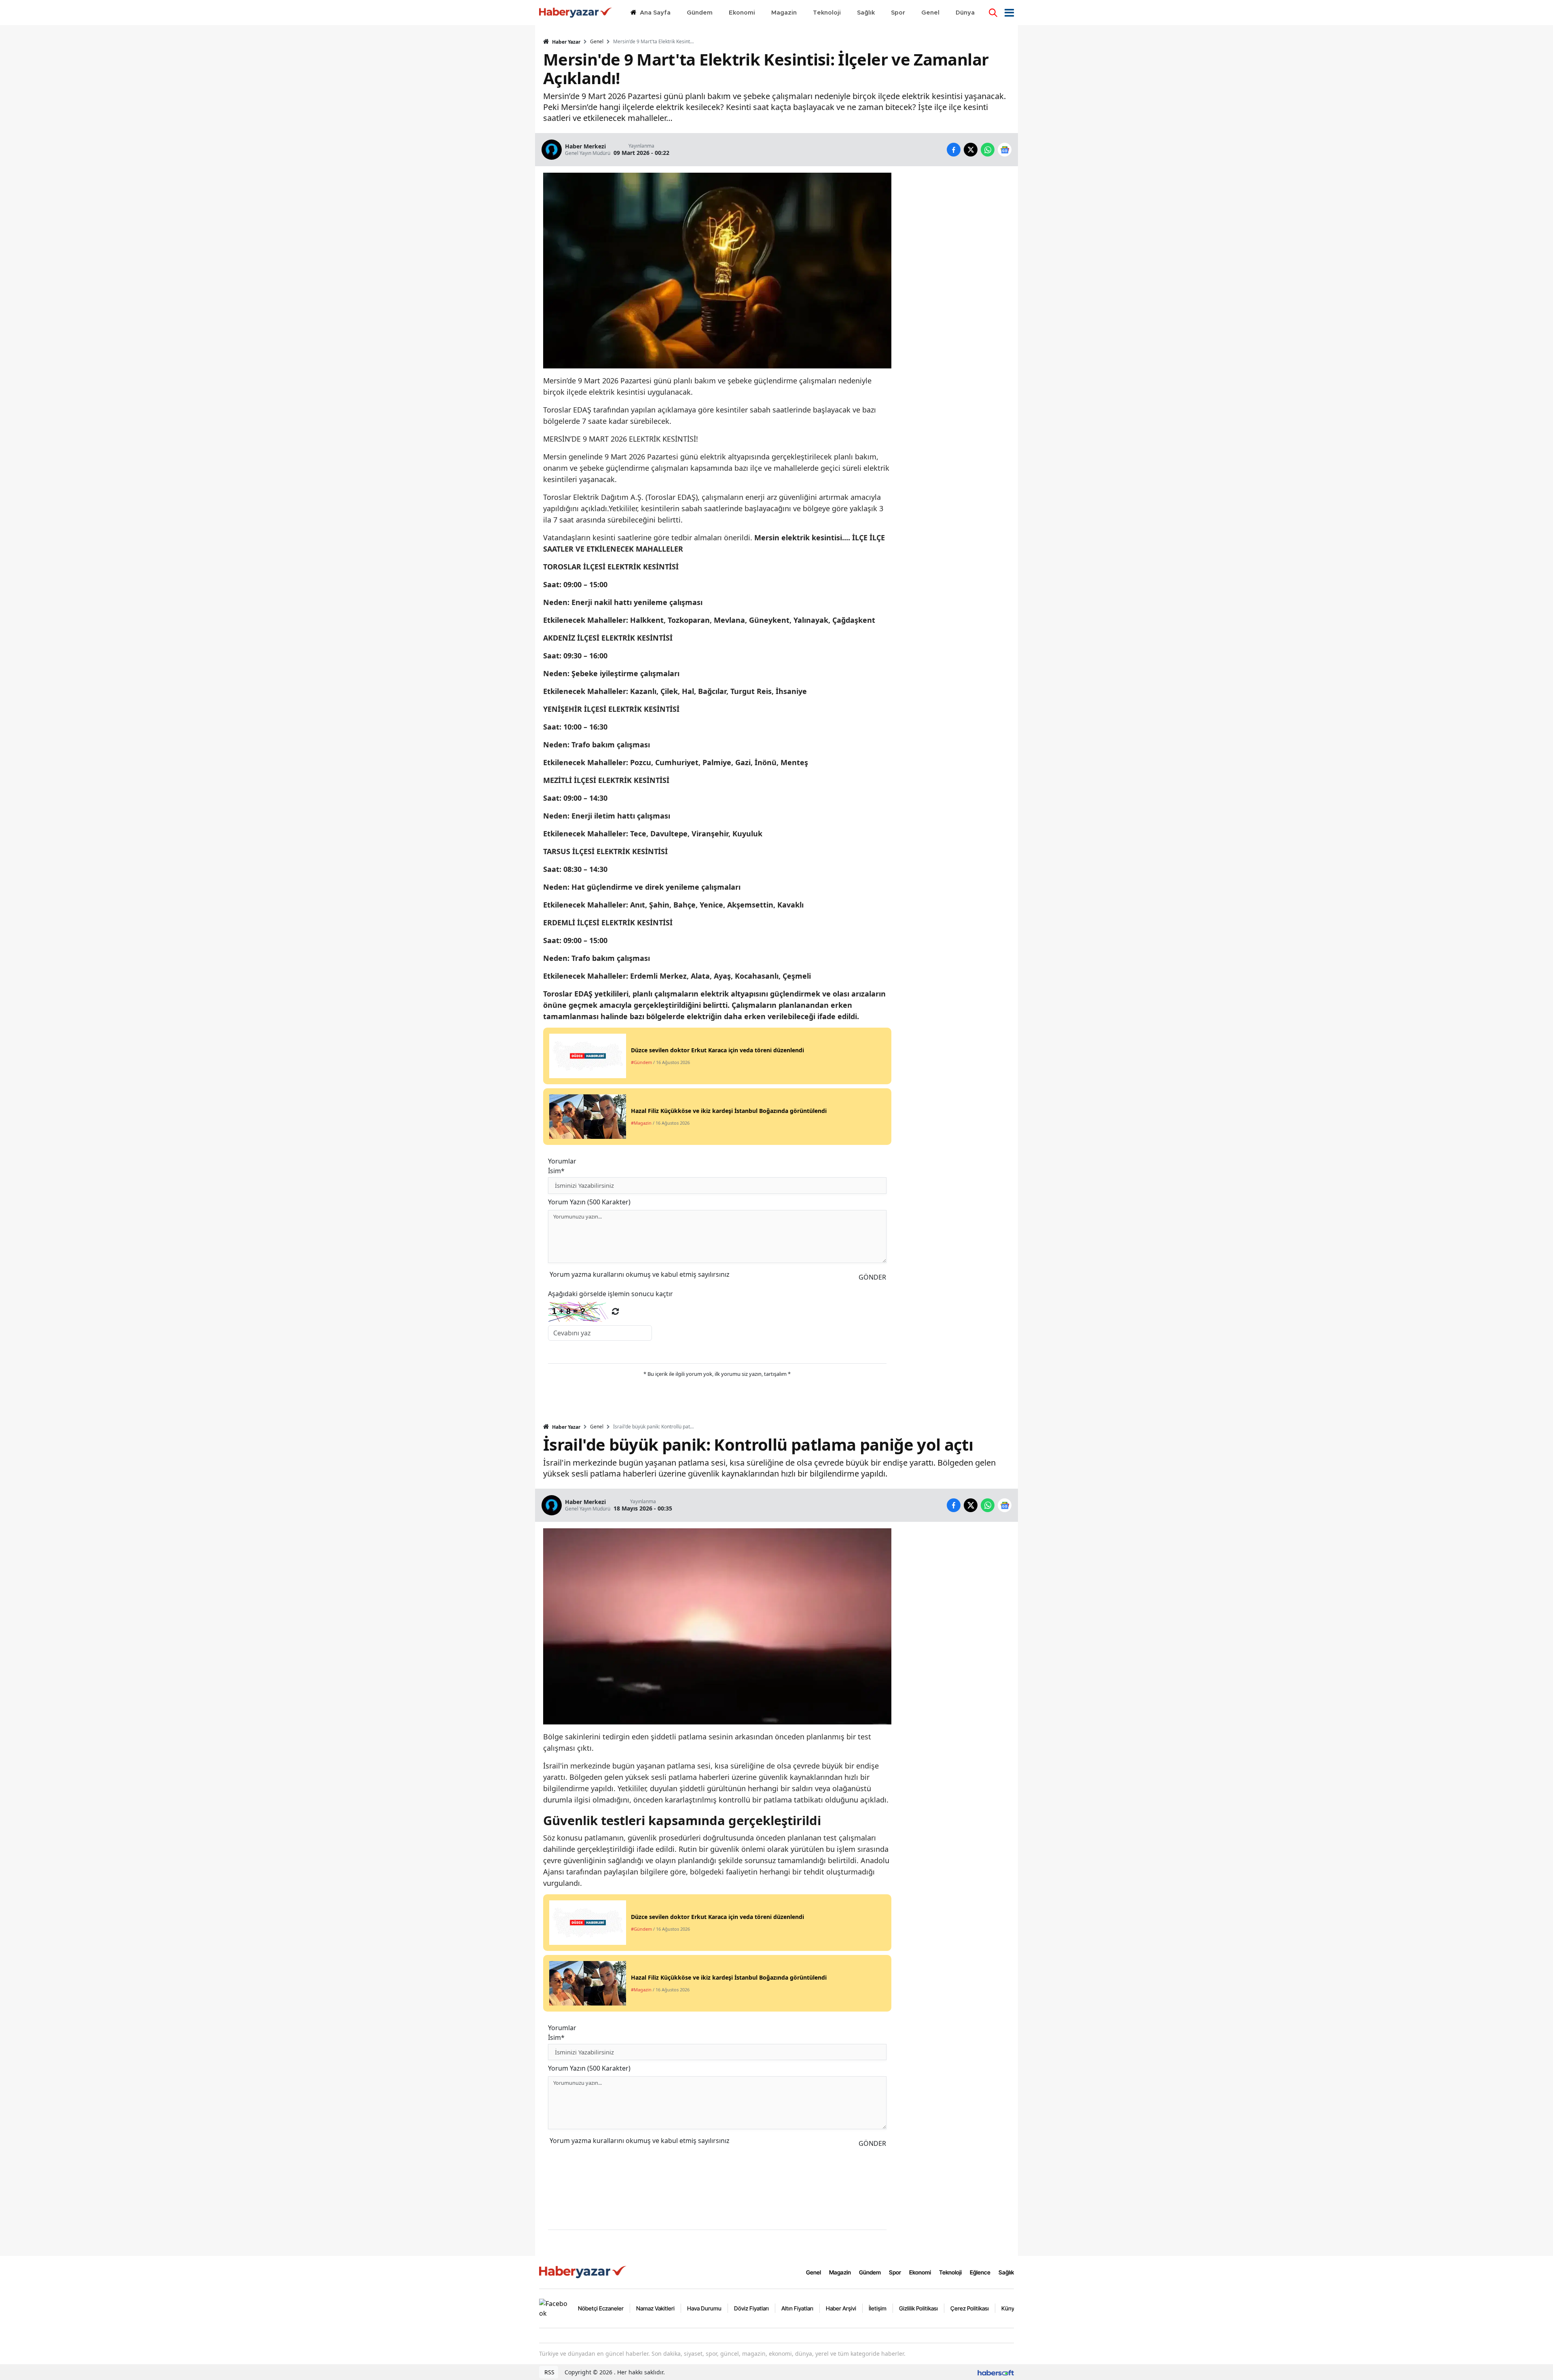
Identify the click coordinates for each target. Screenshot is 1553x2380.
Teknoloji (950, 2272)
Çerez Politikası (970, 2308)
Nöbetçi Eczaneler (601, 2308)
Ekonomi (920, 2272)
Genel (597, 42)
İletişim (878, 2308)
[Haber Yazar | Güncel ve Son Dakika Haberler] (584, 2272)
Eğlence (980, 2272)
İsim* (556, 1171)
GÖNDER (872, 1277)
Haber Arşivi (841, 2308)
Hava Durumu (704, 2308)
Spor (895, 2272)
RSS (549, 2372)
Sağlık (1006, 2272)
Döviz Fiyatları (751, 2308)
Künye (1009, 2308)
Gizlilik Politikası (918, 2308)
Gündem (870, 2272)
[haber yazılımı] (996, 2372)
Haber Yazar (566, 42)
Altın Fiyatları (797, 2308)
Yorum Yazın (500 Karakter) (589, 1202)
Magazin (840, 2272)
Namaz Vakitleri (655, 2308)
